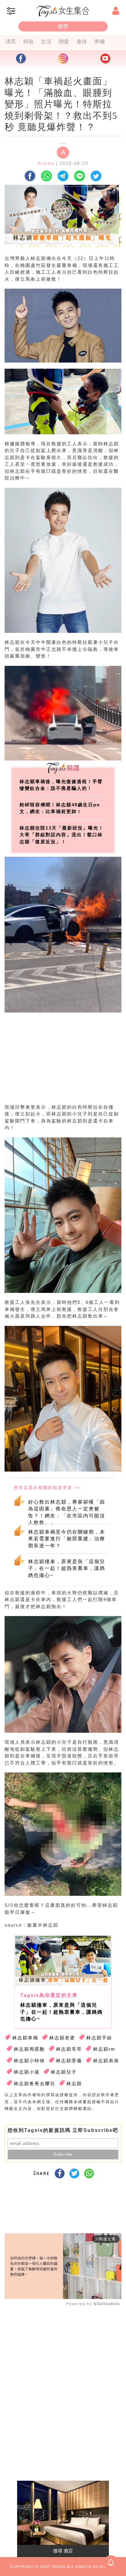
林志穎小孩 (27, 2072)
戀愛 (64, 42)
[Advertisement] (61, 1064)
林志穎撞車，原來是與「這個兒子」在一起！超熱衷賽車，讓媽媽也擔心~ (67, 1568)
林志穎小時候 (29, 2061)
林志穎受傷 (69, 2061)
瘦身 (82, 42)
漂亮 (11, 42)
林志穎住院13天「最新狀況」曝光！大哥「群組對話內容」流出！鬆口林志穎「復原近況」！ (62, 835)
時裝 (28, 42)
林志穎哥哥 (69, 2049)
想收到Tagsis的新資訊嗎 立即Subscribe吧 (63, 2130)
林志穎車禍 (25, 2038)
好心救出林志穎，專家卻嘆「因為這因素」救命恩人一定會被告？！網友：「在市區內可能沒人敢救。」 (67, 1512)
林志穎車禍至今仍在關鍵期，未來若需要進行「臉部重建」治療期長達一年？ (67, 1539)
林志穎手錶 (99, 2038)
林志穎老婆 (62, 2038)
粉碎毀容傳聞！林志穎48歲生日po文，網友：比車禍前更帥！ (60, 808)
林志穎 (74, 2083)
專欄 (99, 42)
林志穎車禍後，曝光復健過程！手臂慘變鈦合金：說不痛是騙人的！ (61, 785)
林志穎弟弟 (106, 2061)
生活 (46, 42)
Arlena (46, 163)
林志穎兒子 (64, 2072)
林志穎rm (104, 2049)
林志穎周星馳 (29, 2049)
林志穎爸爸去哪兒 (35, 2083)
